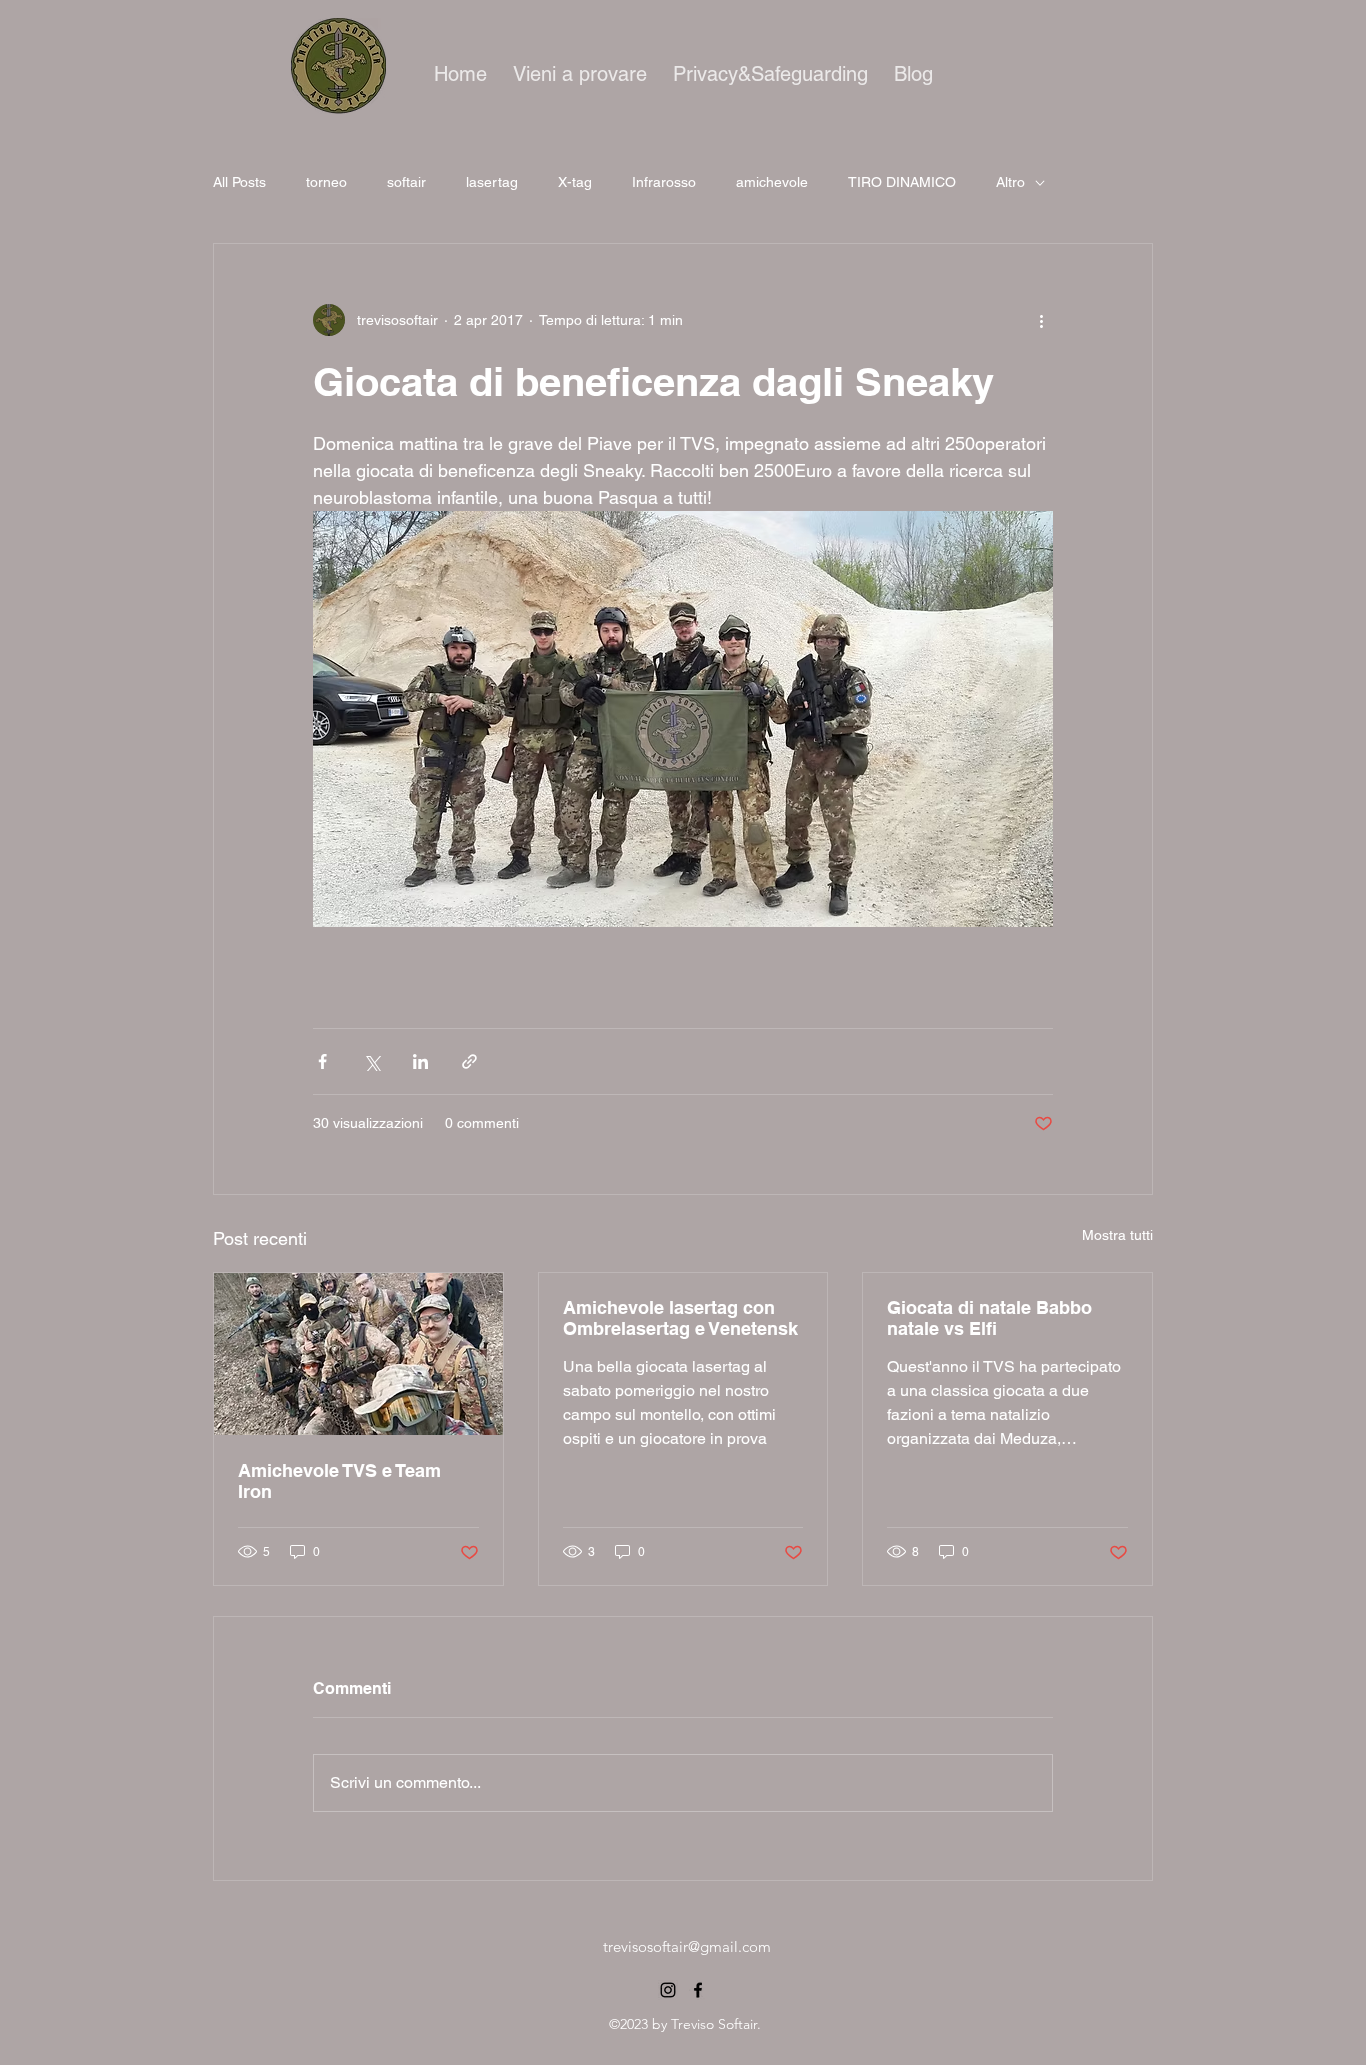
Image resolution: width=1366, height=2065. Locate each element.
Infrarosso (664, 182)
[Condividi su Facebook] (322, 1061)
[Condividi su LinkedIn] (420, 1061)
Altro (1010, 182)
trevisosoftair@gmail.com (687, 1946)
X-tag (575, 182)
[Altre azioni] (1041, 320)
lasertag (492, 182)
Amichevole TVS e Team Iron (339, 1481)
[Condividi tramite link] (469, 1061)
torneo (326, 182)
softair (406, 182)
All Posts (239, 182)
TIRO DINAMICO (902, 182)
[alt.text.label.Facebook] (698, 1990)
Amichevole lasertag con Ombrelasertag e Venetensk (680, 1318)
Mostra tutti (1117, 1235)
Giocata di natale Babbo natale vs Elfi (989, 1318)
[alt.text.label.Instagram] (668, 1990)
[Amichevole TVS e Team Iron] (358, 1354)
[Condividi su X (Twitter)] (371, 1061)
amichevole (772, 182)
